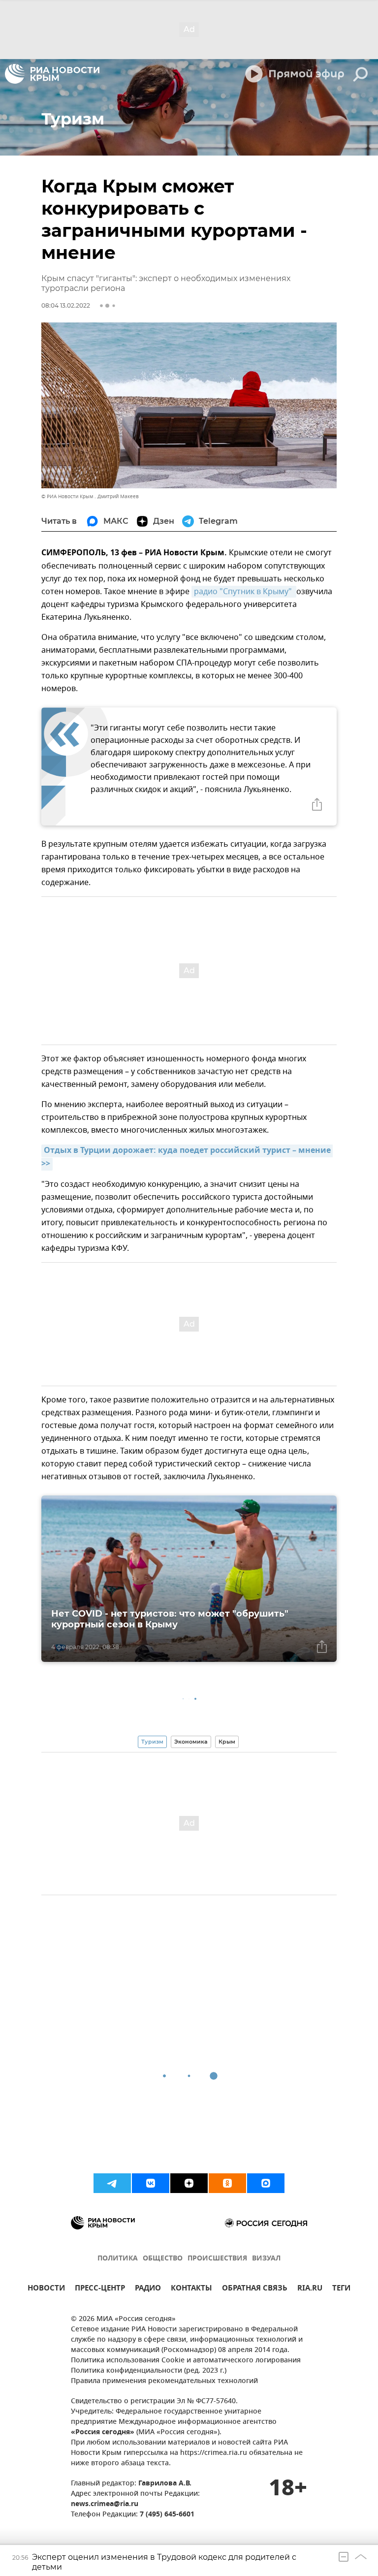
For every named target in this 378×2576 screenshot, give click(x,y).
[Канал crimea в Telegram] (112, 2183)
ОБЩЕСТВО (163, 2259)
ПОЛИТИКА (118, 2259)
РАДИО (148, 2289)
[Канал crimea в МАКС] (266, 2183)
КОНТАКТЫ (191, 2289)
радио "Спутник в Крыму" (244, 592)
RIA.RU (310, 2289)
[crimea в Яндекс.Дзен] (189, 2183)
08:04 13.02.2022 (66, 305)
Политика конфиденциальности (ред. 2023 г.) (149, 2371)
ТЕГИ (341, 2289)
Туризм (152, 1742)
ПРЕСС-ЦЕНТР (100, 2289)
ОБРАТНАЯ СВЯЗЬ (255, 2289)
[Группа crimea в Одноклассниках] (227, 2183)
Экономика (191, 1742)
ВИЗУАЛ (266, 2259)
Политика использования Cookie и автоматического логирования (186, 2361)
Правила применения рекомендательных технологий (164, 2381)
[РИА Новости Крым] (52, 74)
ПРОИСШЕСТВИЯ (217, 2259)
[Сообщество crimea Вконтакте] (151, 2183)
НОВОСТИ (46, 2289)
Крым (227, 1742)
